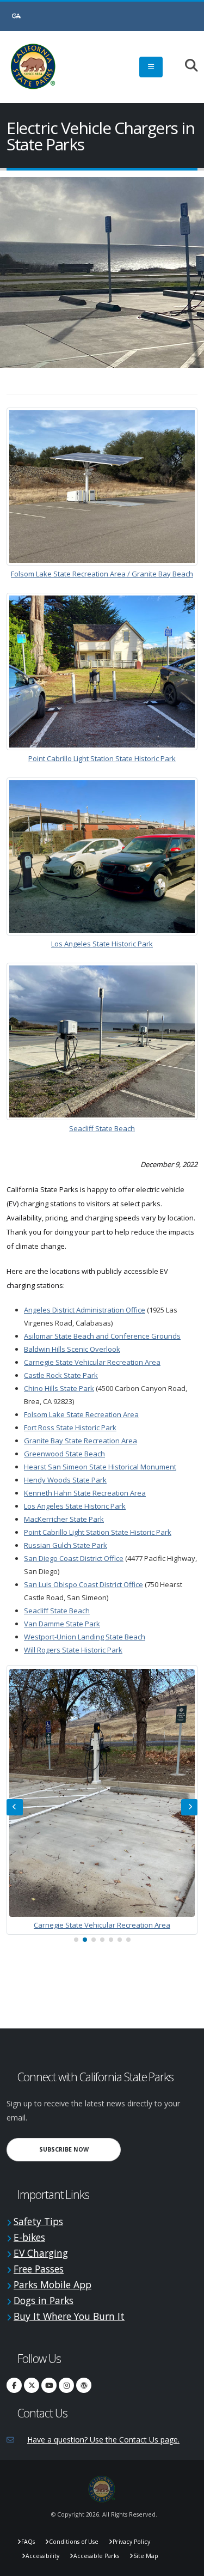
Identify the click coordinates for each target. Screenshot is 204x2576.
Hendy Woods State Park (65, 1480)
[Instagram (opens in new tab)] (66, 2385)
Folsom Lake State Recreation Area (81, 1414)
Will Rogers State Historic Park (73, 1650)
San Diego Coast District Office (74, 1558)
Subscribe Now (80, 2149)
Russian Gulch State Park (66, 1545)
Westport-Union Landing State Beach (85, 1637)
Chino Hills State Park (59, 1388)
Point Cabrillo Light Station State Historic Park (102, 758)
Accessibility (42, 2556)
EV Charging (41, 2253)
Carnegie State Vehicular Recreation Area (92, 1362)
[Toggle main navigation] (151, 67)
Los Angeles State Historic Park (102, 944)
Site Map (146, 2556)
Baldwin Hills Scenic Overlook (72, 1349)
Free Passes (39, 2269)
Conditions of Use (74, 2542)
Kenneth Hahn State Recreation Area (85, 1493)
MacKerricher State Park (64, 1519)
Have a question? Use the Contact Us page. (103, 2440)
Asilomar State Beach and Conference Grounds (102, 1336)
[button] (76, 1940)
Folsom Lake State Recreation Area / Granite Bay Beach (102, 574)
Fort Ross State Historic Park (70, 1427)
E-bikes (29, 2237)
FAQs (28, 2542)
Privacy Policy (131, 2542)
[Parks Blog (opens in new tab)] (84, 2385)
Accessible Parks (96, 2556)
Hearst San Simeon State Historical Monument (100, 1467)
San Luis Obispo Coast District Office (84, 1584)
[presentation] (15, 1807)
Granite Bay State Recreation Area (81, 1441)
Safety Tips (38, 2221)
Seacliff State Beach (102, 1128)
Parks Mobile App (52, 2285)
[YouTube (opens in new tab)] (49, 2385)
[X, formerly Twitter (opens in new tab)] (32, 2385)
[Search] (186, 66)
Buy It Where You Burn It (69, 2316)
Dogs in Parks (44, 2300)
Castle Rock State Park (61, 1375)
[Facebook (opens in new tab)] (14, 2385)
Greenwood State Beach (64, 1454)
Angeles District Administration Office (85, 1310)
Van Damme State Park (62, 1624)
